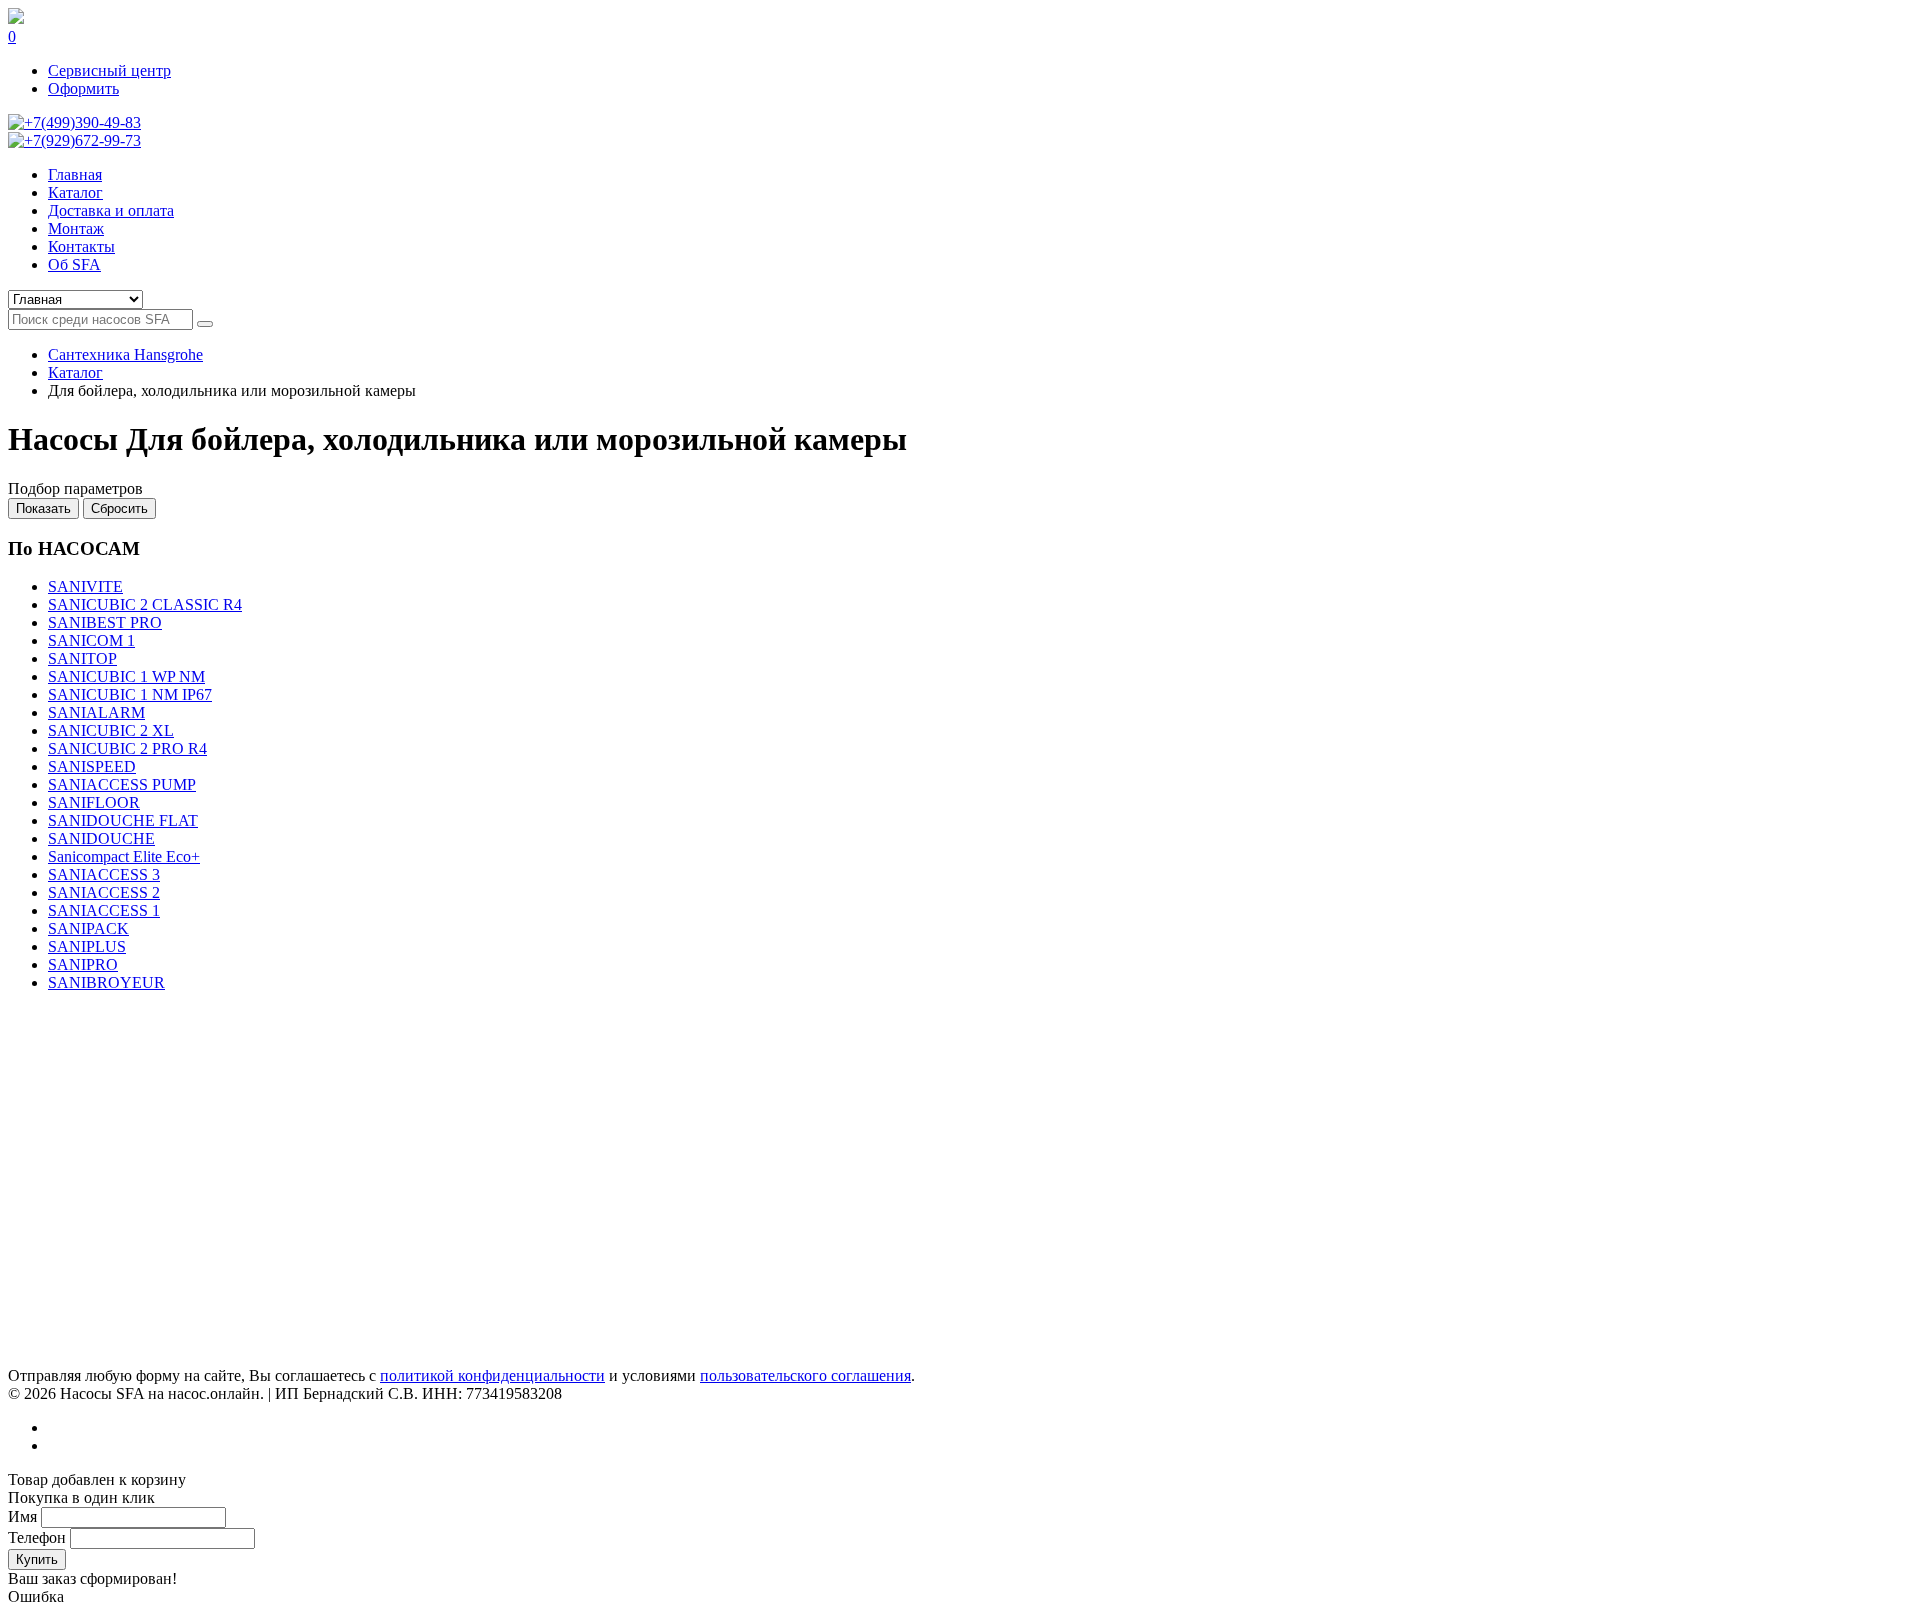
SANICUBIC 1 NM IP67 (130, 694)
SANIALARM (96, 712)
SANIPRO (83, 964)
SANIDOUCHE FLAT (123, 820)
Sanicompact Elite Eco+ (124, 856)
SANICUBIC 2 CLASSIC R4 (145, 604)
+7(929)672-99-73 (82, 140)
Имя (22, 1516)
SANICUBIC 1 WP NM (126, 676)
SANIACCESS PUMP (122, 784)
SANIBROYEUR (106, 982)
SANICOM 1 (91, 640)
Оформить (83, 88)
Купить (37, 1559)
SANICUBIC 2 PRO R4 (127, 748)
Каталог (75, 372)
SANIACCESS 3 (104, 874)
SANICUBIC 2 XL (111, 730)
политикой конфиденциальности (492, 1375)
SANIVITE (85, 586)
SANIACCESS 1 (104, 910)
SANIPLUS (87, 946)
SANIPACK (88, 928)
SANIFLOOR (94, 802)
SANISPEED (92, 766)
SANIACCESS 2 (104, 892)
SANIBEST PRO (105, 622)
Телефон (37, 1537)
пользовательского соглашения (805, 1375)
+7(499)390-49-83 (82, 122)
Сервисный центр (109, 70)
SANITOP (82, 658)
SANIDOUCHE (101, 838)
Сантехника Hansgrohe (125, 354)
